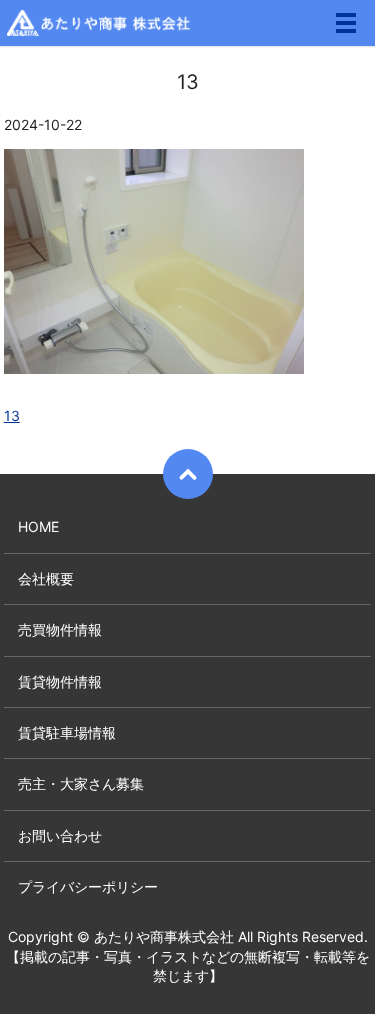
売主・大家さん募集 (81, 783)
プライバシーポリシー (88, 886)
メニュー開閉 (346, 23)
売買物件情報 (60, 629)
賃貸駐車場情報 (67, 732)
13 (12, 415)
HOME (38, 526)
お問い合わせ (60, 835)
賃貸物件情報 (60, 681)
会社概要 (46, 578)
